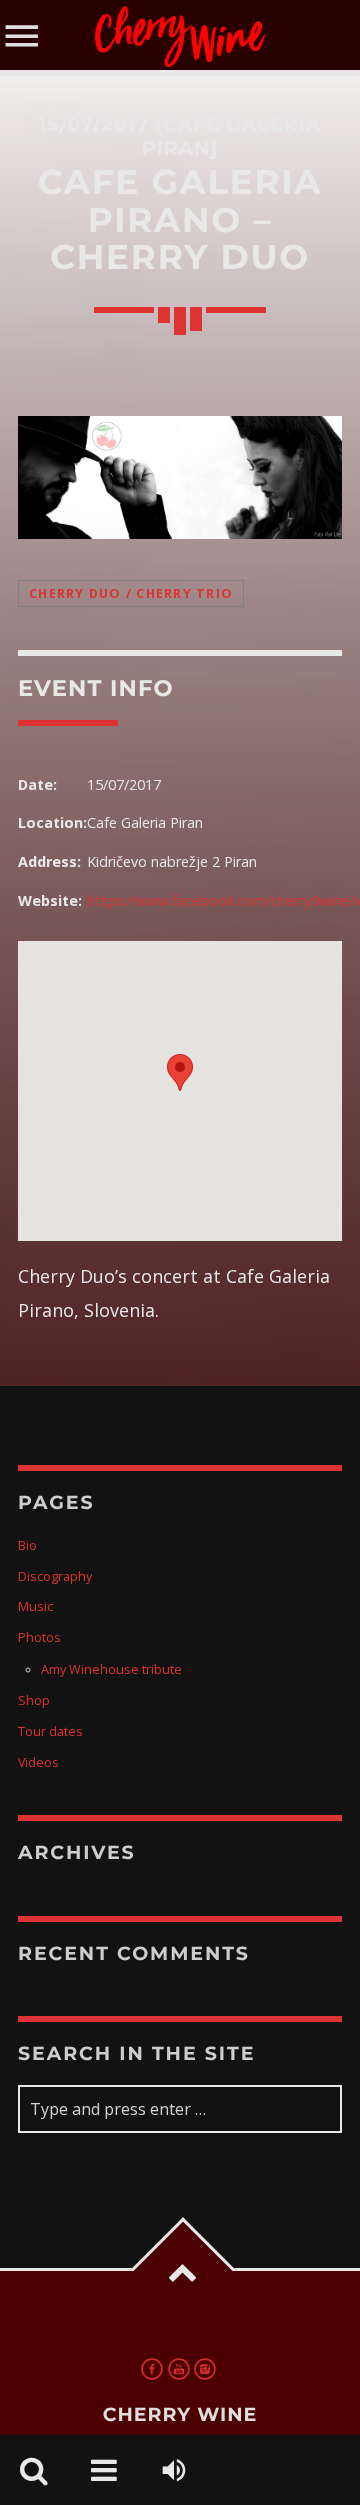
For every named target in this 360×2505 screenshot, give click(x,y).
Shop (34, 1700)
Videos (38, 1762)
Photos (39, 1637)
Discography (55, 1576)
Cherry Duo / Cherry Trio (131, 593)
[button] (180, 1072)
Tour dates (50, 1731)
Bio (27, 1545)
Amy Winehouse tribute (111, 1669)
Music (35, 1606)
